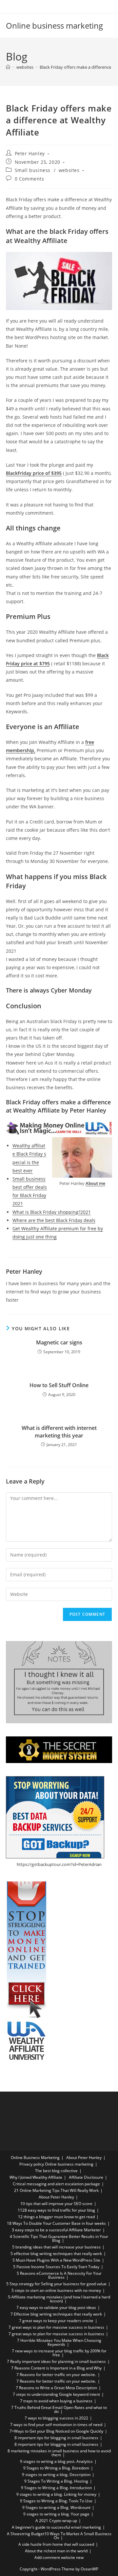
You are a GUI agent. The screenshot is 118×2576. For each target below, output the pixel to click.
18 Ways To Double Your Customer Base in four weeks (56, 2223)
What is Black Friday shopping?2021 (52, 1212)
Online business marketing (54, 25)
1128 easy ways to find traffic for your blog (56, 2210)
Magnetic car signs (59, 1342)
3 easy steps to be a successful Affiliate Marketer (56, 2230)
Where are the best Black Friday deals (54, 1220)
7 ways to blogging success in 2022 (56, 2418)
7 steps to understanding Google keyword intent (56, 2394)
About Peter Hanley (84, 2158)
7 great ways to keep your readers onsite (56, 2321)
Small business (33, 170)
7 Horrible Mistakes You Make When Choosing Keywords (59, 2342)
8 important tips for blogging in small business (56, 2438)
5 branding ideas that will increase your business (56, 2247)
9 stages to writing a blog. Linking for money (56, 2494)
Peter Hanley (30, 153)
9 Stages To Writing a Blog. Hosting (56, 2481)
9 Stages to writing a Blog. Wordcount (56, 2507)
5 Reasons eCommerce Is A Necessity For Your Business (59, 2275)
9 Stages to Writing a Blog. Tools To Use (56, 2501)
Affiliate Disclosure (86, 2177)
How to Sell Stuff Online (59, 1385)
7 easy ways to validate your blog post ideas (56, 2307)
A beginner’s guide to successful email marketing (56, 2527)
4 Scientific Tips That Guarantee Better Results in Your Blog (59, 2238)
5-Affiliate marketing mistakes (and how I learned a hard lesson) (59, 2299)
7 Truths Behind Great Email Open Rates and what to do (59, 2409)
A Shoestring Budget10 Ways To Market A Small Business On (59, 2536)
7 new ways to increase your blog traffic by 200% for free (59, 2353)
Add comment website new (59, 2557)
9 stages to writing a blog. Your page (56, 2514)
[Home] (8, 67)
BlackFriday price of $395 (34, 473)
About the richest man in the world (56, 2551)
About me (95, 1183)
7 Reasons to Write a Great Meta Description (56, 2388)
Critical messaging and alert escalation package (56, 2184)
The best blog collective (56, 2171)
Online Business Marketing (35, 2158)
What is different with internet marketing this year (59, 1432)
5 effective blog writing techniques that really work (56, 2254)
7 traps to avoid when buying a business (56, 2401)
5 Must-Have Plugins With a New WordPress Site (56, 2260)
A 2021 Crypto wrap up (56, 2521)
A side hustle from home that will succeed (56, 2544)
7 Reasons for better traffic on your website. (56, 2375)
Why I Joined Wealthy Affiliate (36, 2177)
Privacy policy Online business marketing (56, 2164)
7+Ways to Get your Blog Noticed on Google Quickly (56, 2431)
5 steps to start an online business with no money (56, 2290)
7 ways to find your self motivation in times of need (56, 2425)
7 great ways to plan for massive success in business (56, 2327)
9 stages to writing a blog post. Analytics (56, 2461)
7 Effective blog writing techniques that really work (56, 2314)
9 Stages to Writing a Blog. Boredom (56, 2468)
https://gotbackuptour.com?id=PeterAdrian (59, 1864)
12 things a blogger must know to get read (56, 2217)
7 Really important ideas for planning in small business (56, 2361)
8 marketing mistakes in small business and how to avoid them (59, 2453)
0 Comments (29, 179)
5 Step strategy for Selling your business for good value (56, 2284)
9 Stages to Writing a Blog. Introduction (56, 2488)
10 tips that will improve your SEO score (56, 2204)
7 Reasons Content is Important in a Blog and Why (56, 2368)
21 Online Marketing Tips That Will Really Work (56, 2190)
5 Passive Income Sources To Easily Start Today (56, 2267)
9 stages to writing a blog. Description (56, 2475)
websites (69, 170)
